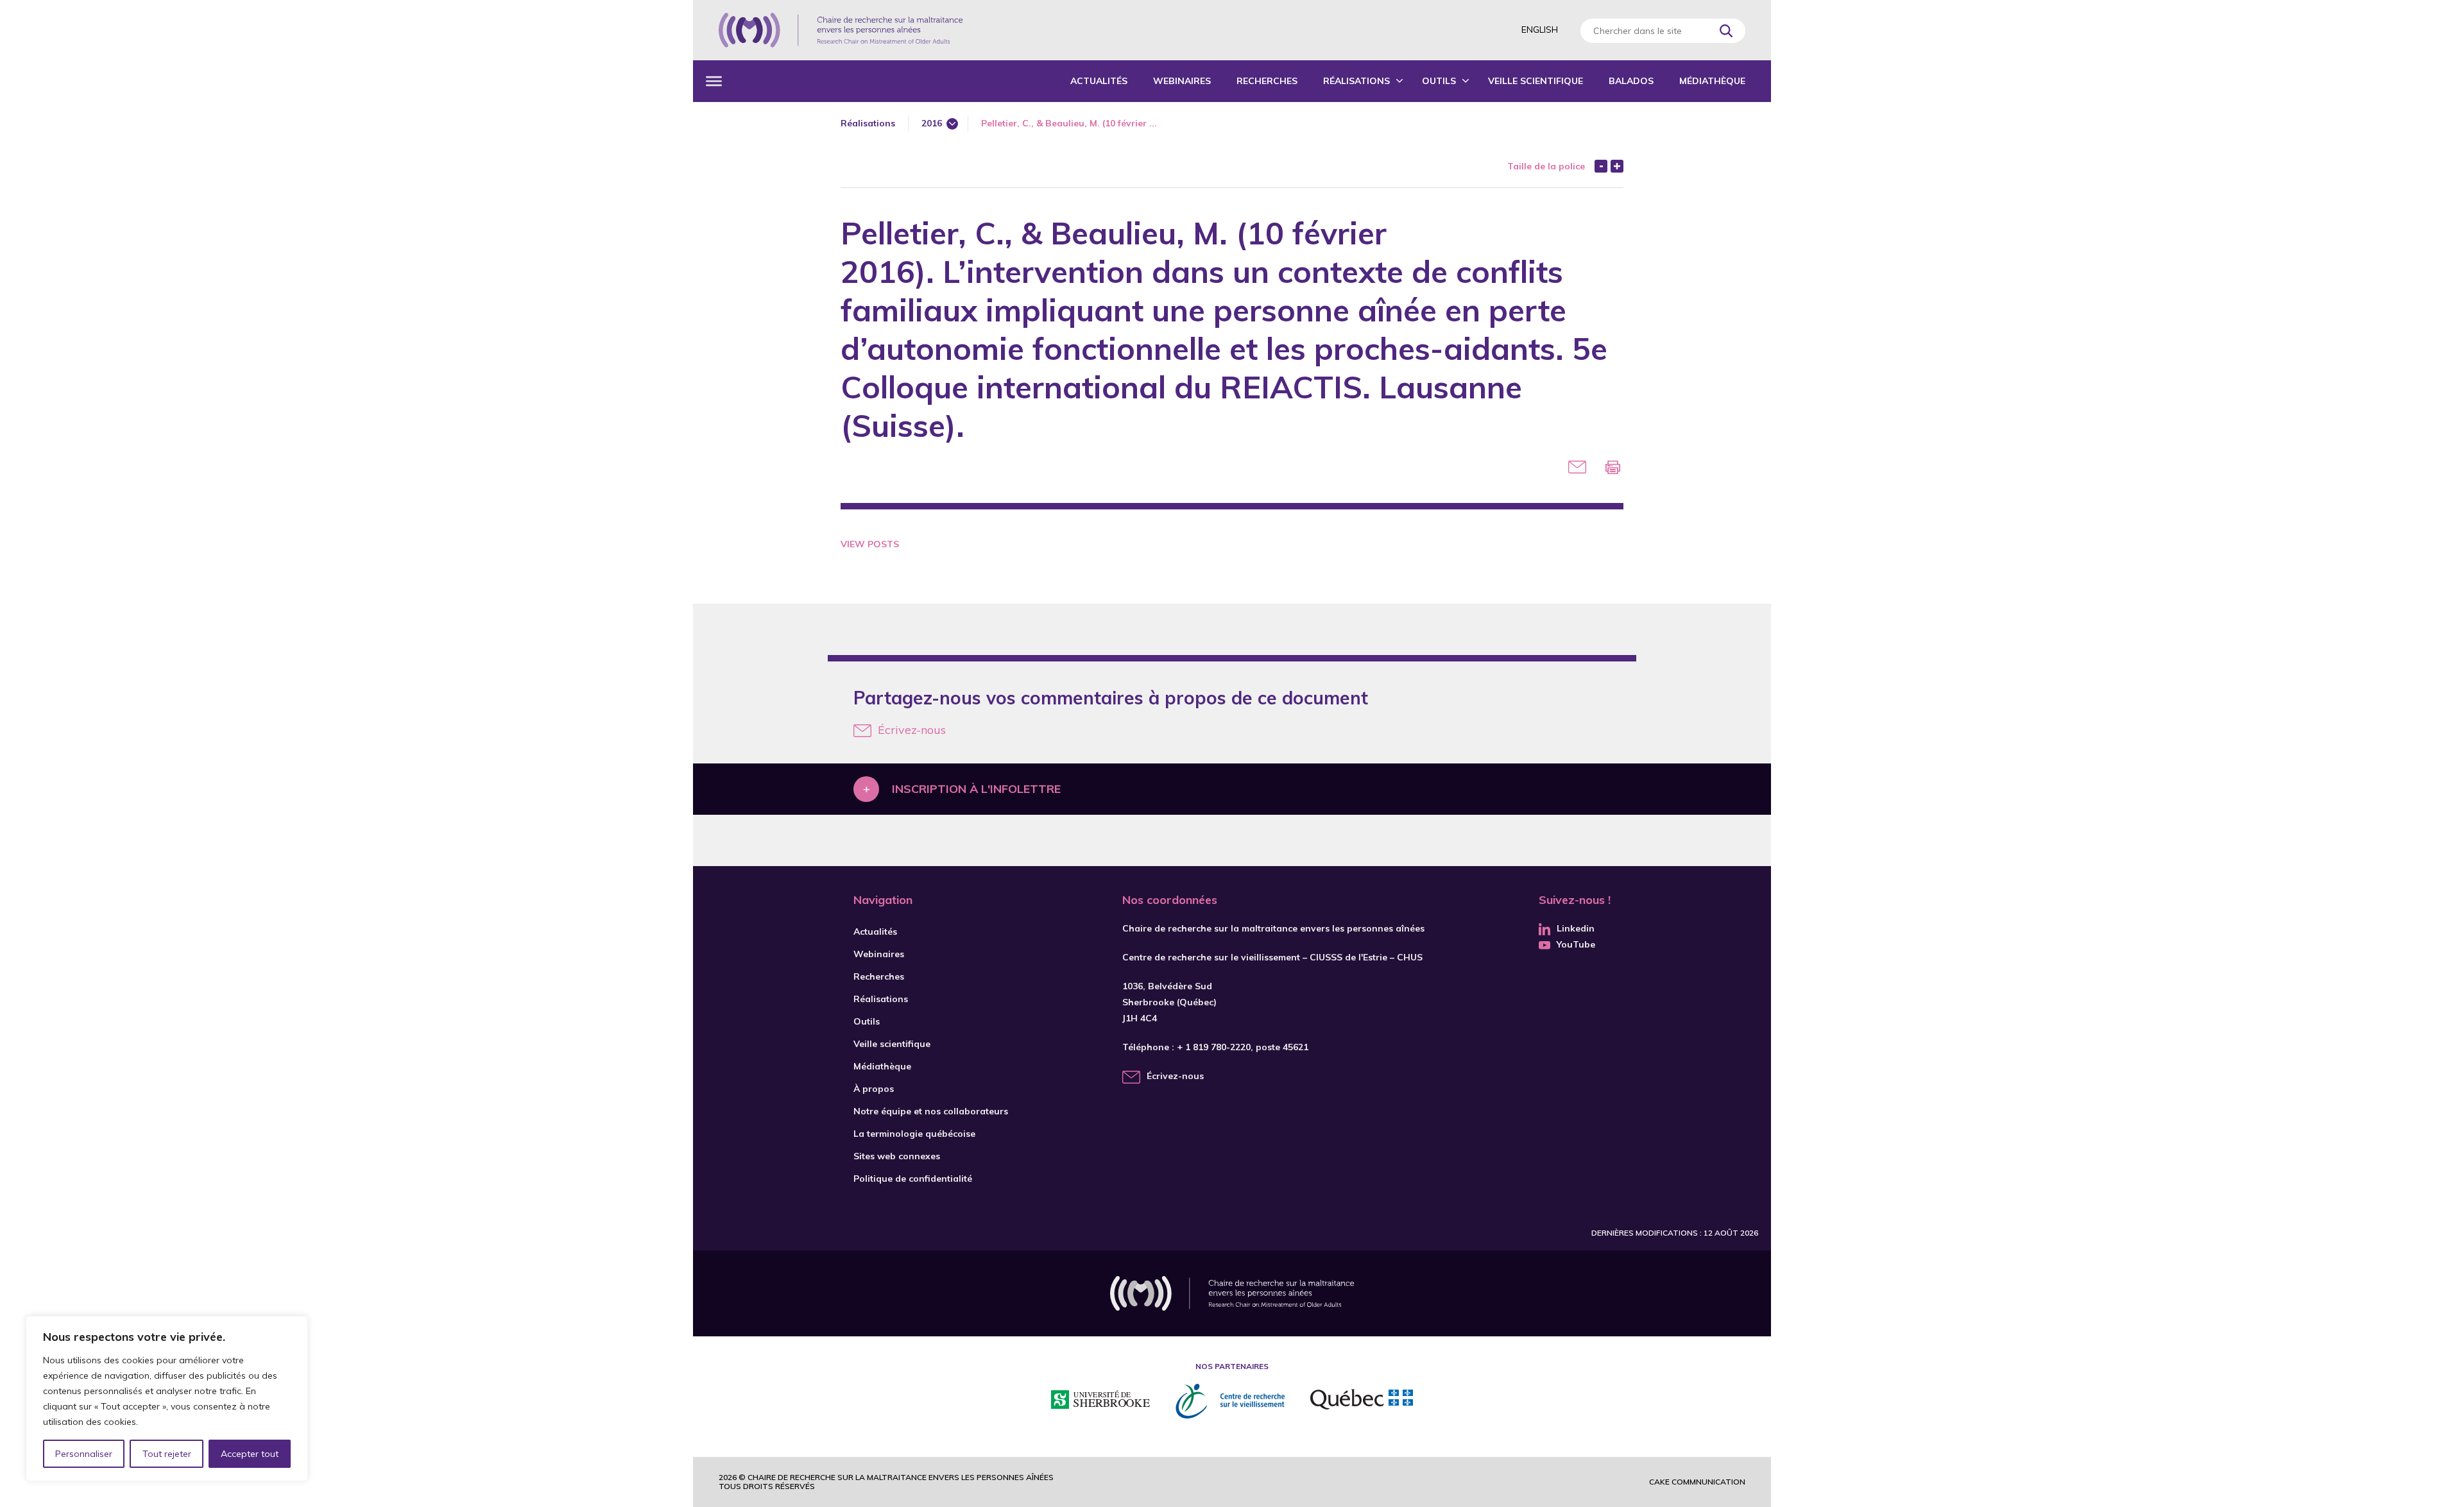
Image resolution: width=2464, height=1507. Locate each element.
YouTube (1576, 944)
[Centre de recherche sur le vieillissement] (1230, 1401)
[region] (167, 1399)
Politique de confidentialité (913, 1179)
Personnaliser (84, 1454)
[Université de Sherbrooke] (1100, 1401)
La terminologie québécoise (914, 1134)
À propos (874, 1089)
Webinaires (1182, 81)
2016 (932, 123)
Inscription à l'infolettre (976, 789)
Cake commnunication (1697, 1482)
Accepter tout (250, 1454)
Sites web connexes (897, 1156)
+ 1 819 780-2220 (1214, 1047)
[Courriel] (1577, 467)
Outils (1439, 81)
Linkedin (1576, 928)
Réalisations (1356, 81)
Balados (1631, 81)
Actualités (1099, 81)
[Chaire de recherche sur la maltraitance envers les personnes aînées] (841, 30)
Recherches (1267, 81)
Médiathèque (1712, 81)
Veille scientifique (1536, 81)
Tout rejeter (167, 1454)
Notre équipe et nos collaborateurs (931, 1111)
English (1540, 30)
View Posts (870, 544)
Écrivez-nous (912, 730)
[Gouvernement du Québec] (1362, 1401)
